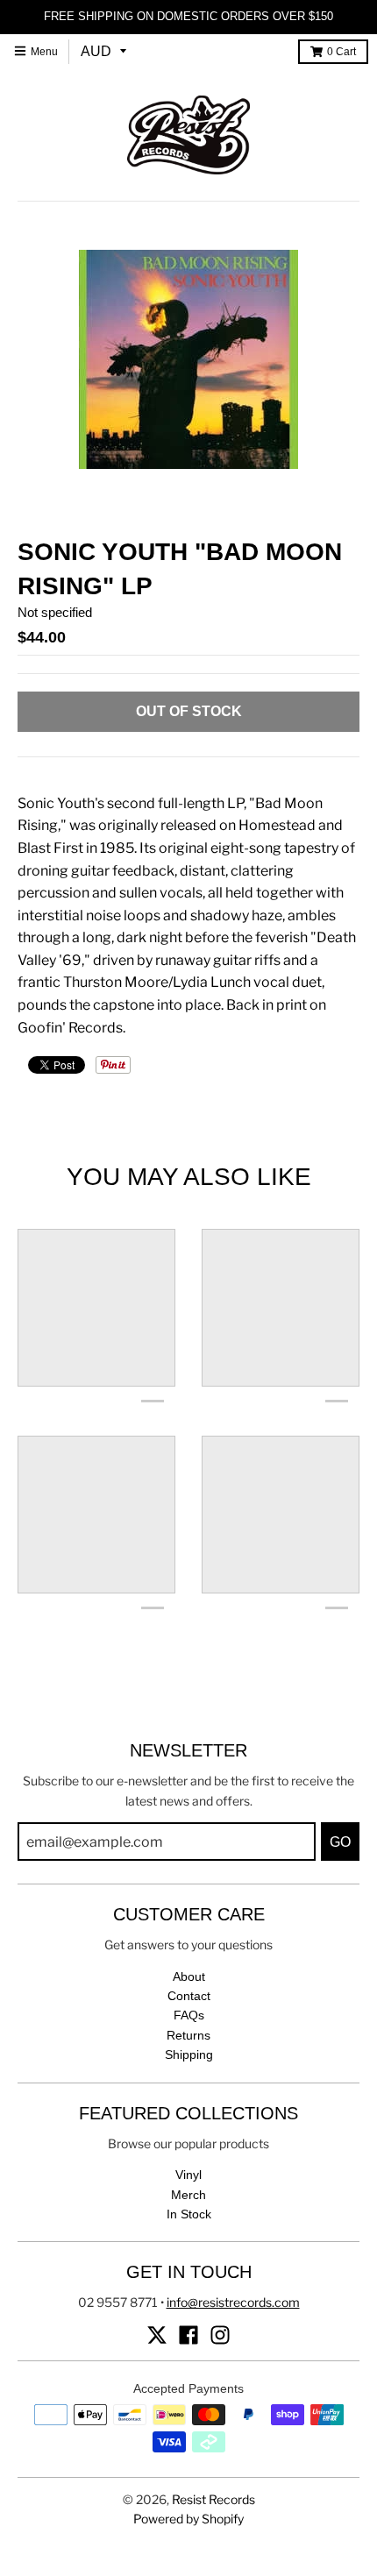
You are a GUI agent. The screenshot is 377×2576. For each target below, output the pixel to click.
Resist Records (213, 2499)
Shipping (189, 2054)
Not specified (55, 612)
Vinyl (188, 2175)
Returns (188, 2035)
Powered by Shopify (188, 2519)
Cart (341, 52)
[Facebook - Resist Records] (188, 2335)
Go (340, 1842)
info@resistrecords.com (233, 2302)
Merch (188, 2195)
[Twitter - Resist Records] (157, 2335)
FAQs (189, 2015)
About (189, 1976)
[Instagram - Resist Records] (220, 2335)
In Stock (189, 2214)
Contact (189, 1996)
